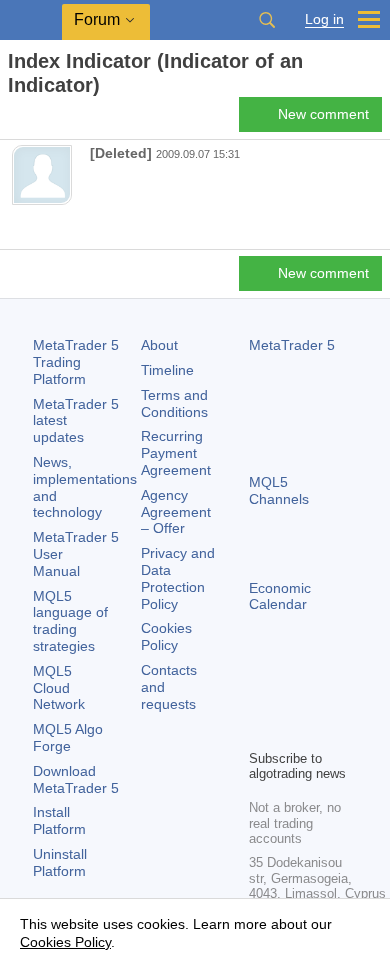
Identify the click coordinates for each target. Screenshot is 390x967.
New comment (323, 114)
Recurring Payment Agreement (176, 453)
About (159, 345)
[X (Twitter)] (325, 699)
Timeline (167, 370)
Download (76, 779)
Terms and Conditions (174, 403)
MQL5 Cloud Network (59, 688)
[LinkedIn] (293, 731)
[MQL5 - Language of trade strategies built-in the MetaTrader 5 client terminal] (31, 20)
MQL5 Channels (279, 490)
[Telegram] (293, 699)
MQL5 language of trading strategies (70, 621)
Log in (324, 19)
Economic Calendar (280, 596)
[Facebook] (261, 699)
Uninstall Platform (60, 862)
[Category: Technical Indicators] (38, 120)
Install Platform (59, 820)
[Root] (14, 120)
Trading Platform (76, 362)
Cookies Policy (166, 636)
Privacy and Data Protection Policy (178, 578)
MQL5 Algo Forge (68, 737)
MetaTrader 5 (292, 345)
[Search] (267, 20)
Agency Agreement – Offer (176, 512)
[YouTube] (261, 731)
